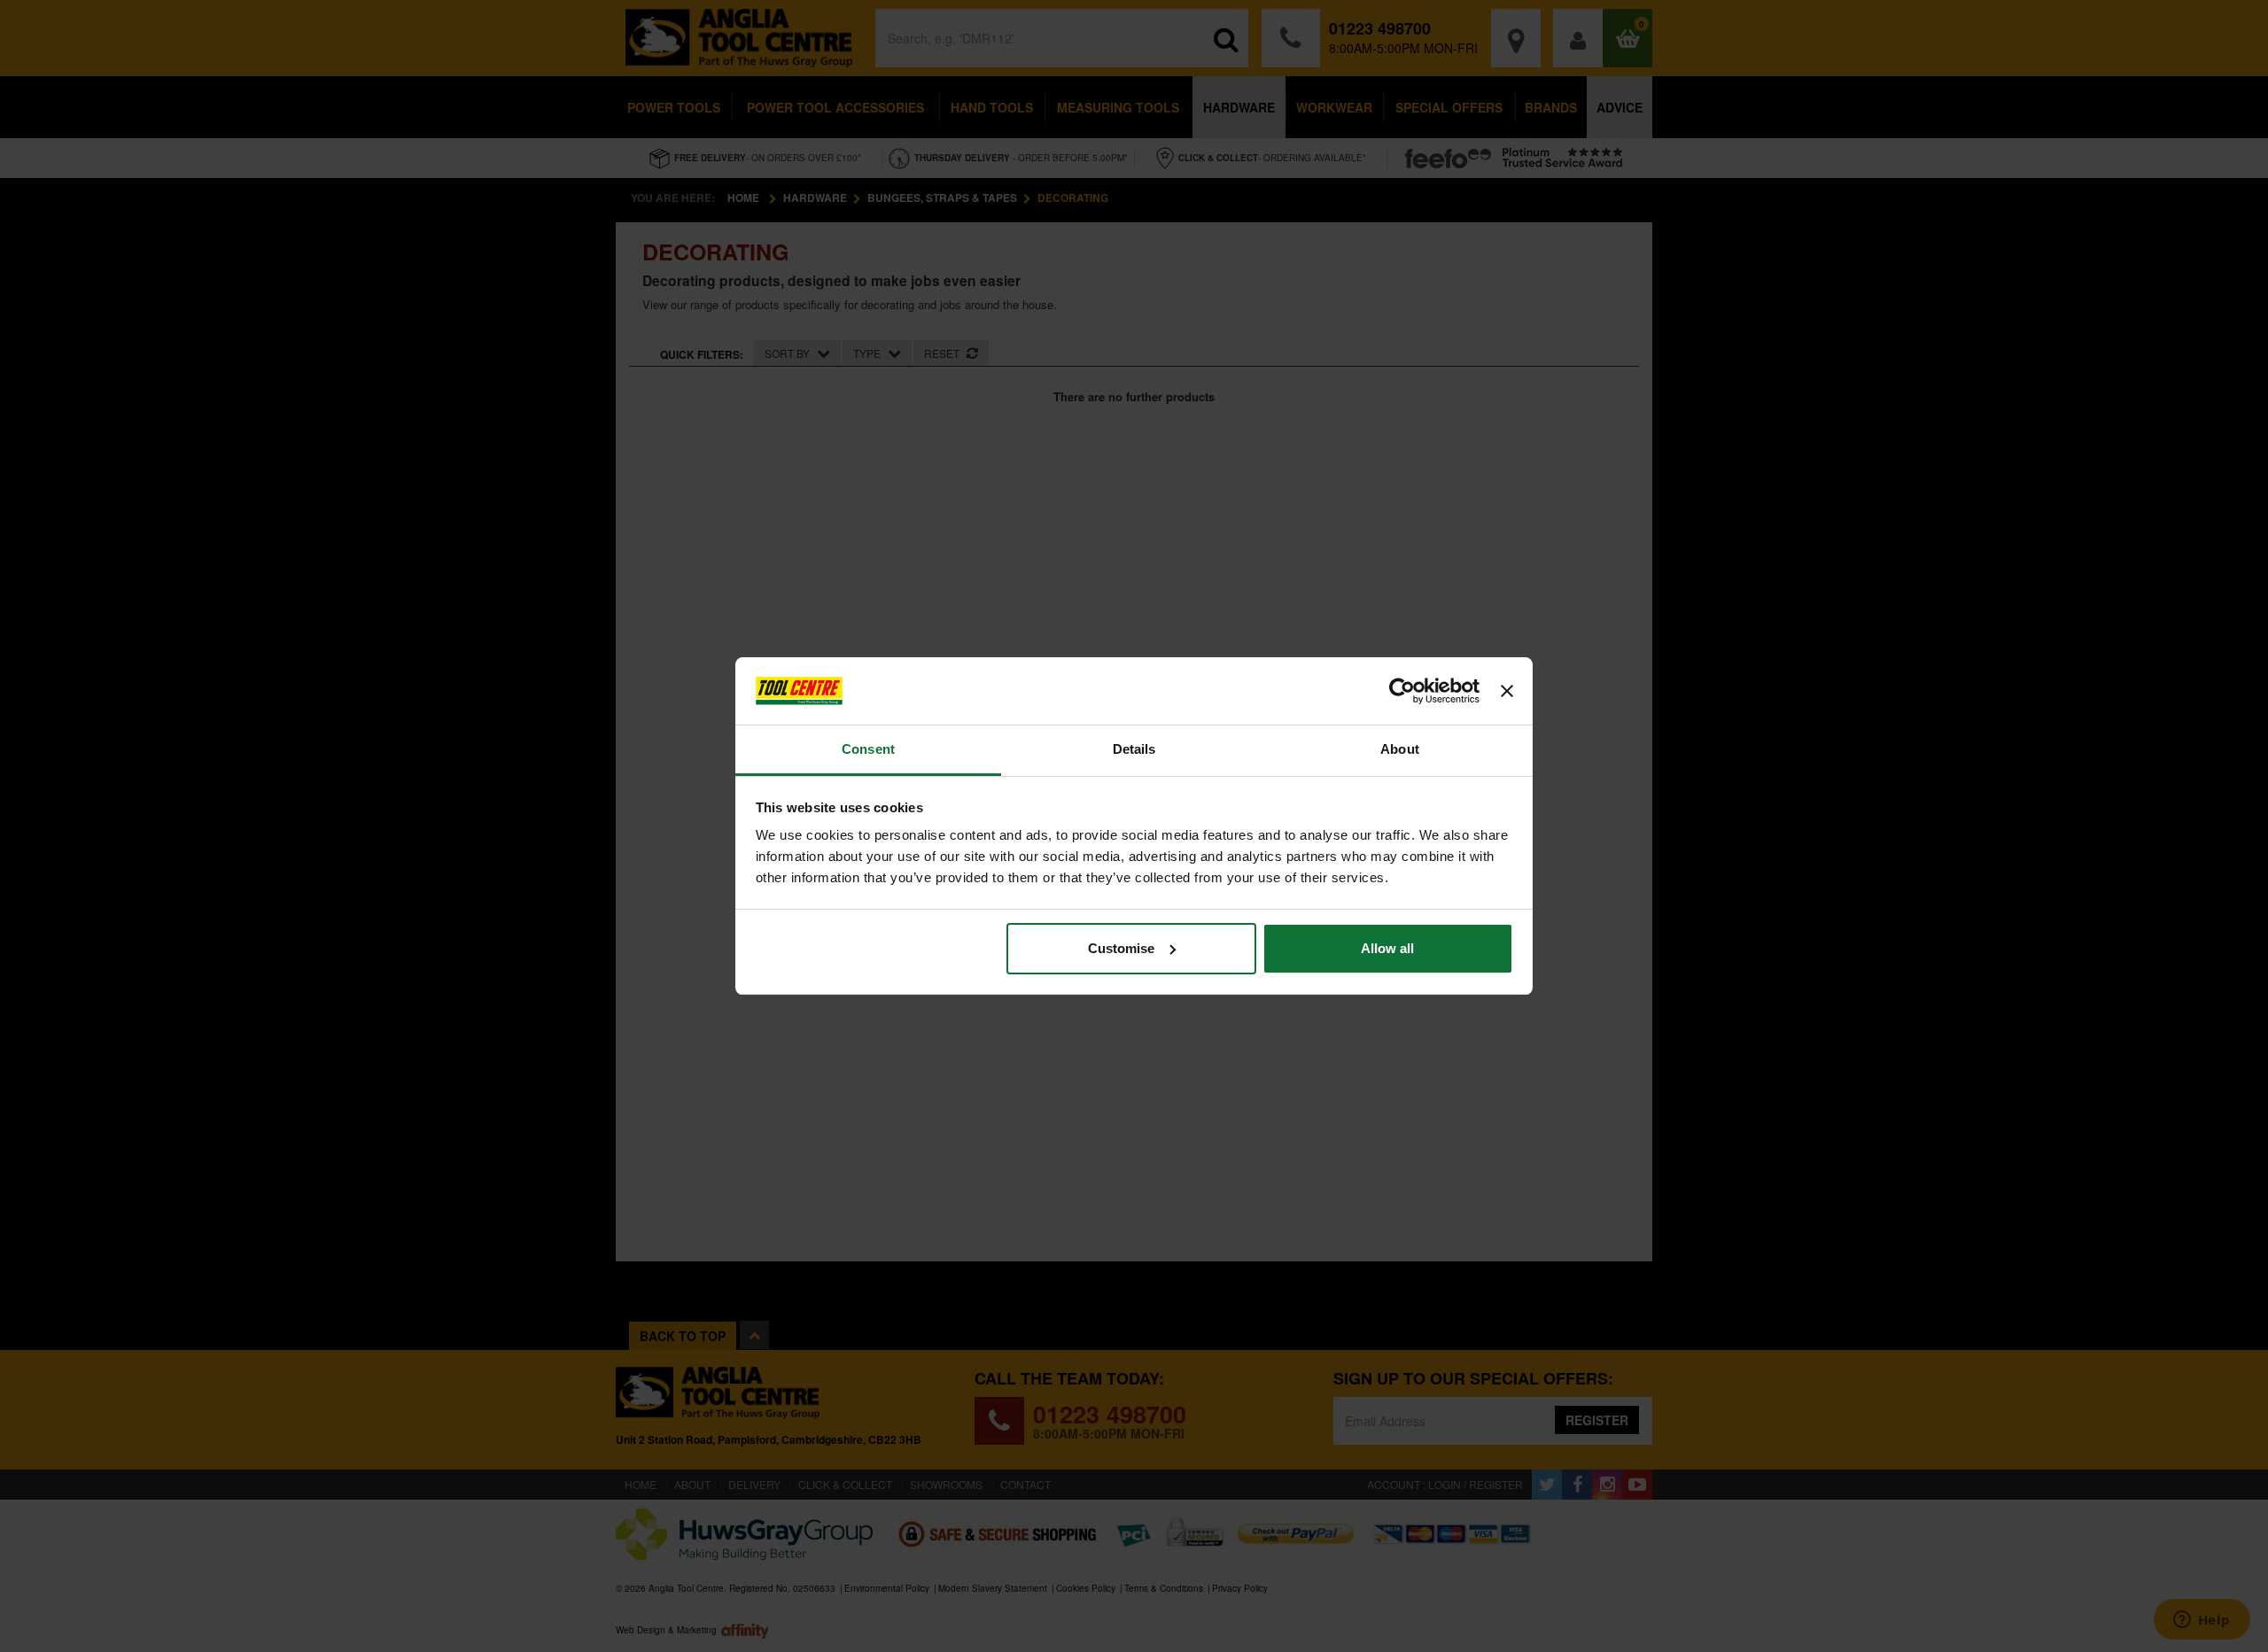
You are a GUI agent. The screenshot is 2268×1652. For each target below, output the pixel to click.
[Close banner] (1507, 691)
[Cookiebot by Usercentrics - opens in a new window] (1402, 691)
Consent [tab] (868, 749)
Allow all (1387, 948)
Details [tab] (1134, 749)
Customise (1121, 948)
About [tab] (1400, 749)
